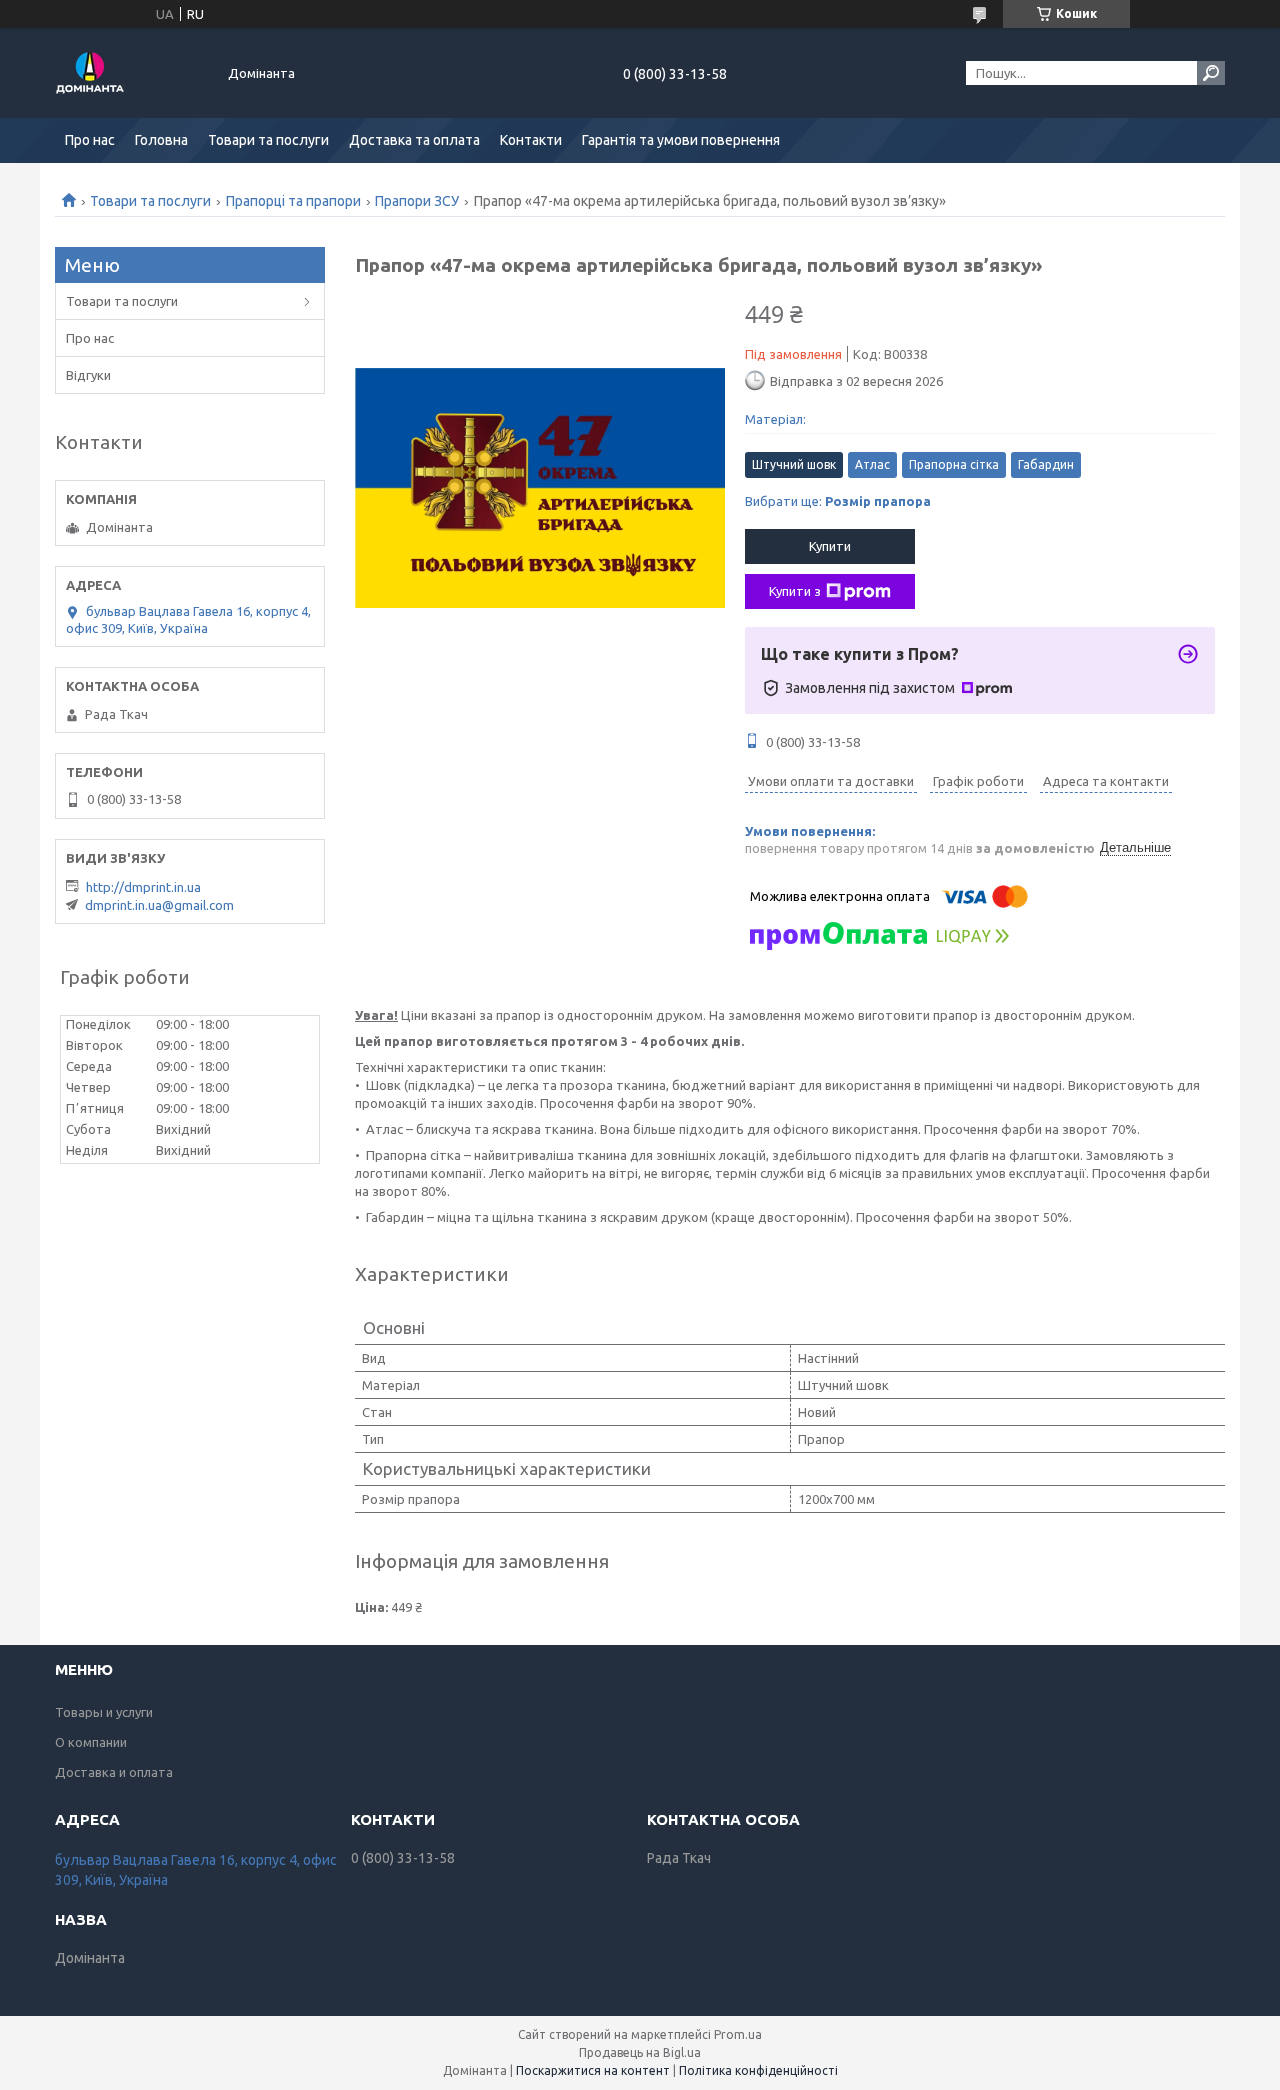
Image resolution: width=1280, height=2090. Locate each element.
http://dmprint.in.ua (143, 887)
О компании (91, 1742)
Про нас (90, 140)
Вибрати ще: (838, 501)
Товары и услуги (104, 1712)
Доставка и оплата (114, 1772)
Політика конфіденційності (758, 2070)
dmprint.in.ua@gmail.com (159, 905)
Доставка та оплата (414, 140)
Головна (161, 140)
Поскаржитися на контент (593, 2070)
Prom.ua (738, 2034)
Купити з (795, 591)
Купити (830, 546)
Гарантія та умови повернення (681, 140)
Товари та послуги (268, 140)
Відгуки (88, 375)
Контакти (531, 140)
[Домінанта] (130, 73)
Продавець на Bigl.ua (640, 2052)
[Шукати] (1211, 73)
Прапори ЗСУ (417, 201)
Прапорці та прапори (293, 201)
